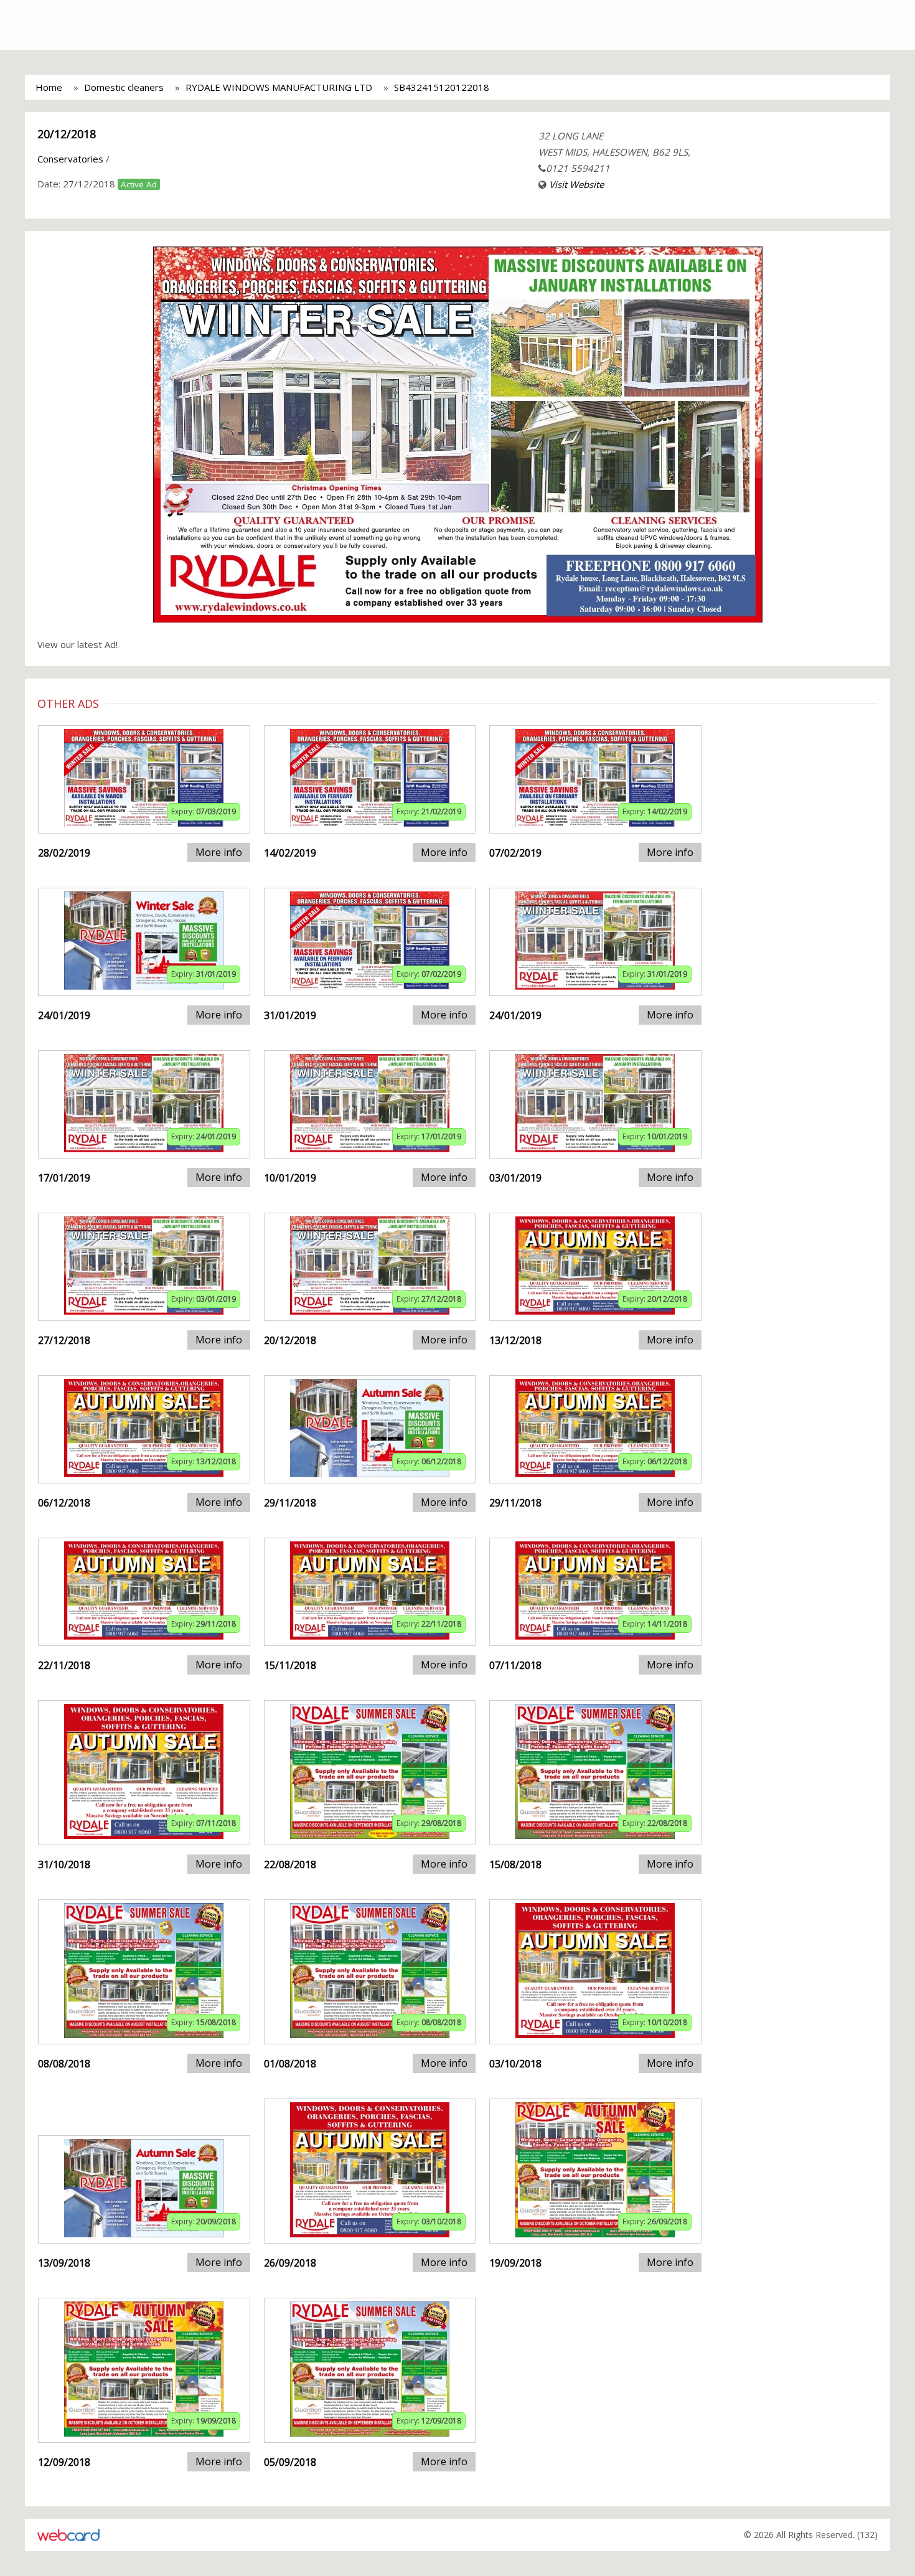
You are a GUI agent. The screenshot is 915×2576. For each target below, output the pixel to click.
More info (219, 852)
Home (49, 87)
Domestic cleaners (124, 87)
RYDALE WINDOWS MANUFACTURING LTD (279, 87)
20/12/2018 (67, 134)
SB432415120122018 (442, 87)
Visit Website (576, 184)
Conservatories (70, 159)
